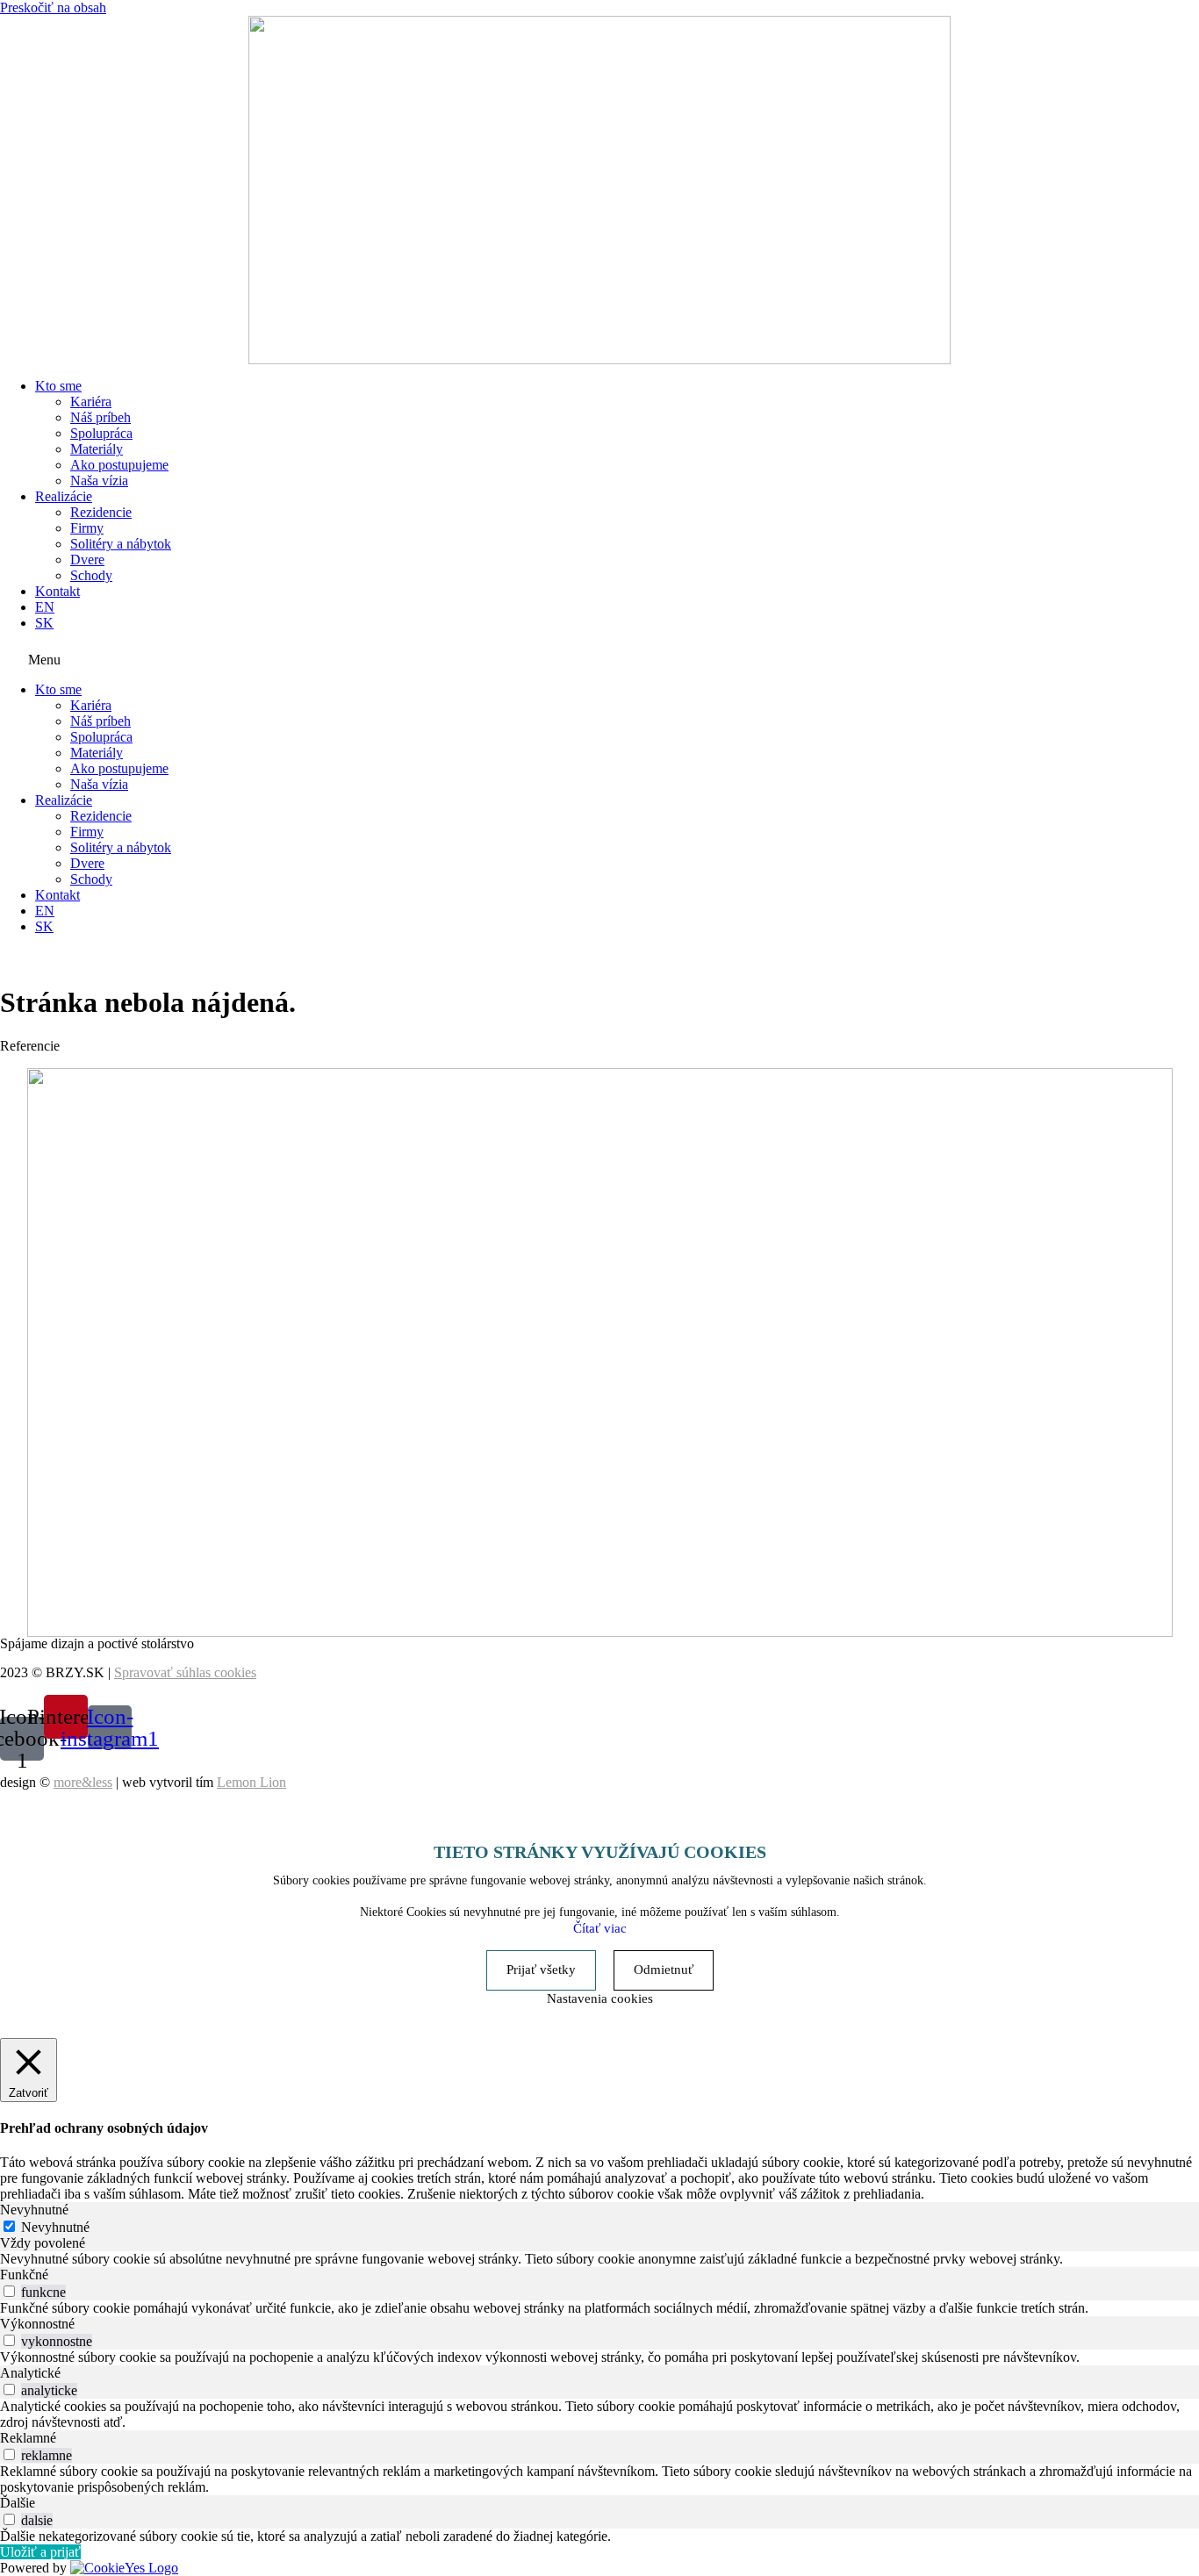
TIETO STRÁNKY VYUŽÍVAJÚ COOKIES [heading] (600, 1852)
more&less (83, 1782)
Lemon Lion (251, 1782)
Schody (91, 575)
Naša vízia (99, 481)
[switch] (9, 2291)
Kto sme (58, 386)
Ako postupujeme (119, 465)
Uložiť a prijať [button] (40, 2552)
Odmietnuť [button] (664, 1970)
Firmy (87, 528)
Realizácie (64, 496)
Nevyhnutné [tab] (34, 2210)
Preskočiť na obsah (53, 7)
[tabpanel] (599, 2259)
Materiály (97, 449)
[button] (599, 657)
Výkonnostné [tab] (37, 2324)
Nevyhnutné (55, 2227)
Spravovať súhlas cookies (185, 1672)
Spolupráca (101, 433)
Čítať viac (600, 1928)
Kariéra (91, 402)
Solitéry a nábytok (121, 544)
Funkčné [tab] (24, 2275)
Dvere (87, 560)
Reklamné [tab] (28, 2438)
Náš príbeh (101, 417)
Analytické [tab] (30, 2373)
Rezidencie (101, 512)
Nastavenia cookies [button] (600, 1998)
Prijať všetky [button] (541, 1970)
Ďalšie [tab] (18, 2503)
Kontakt (57, 591)
